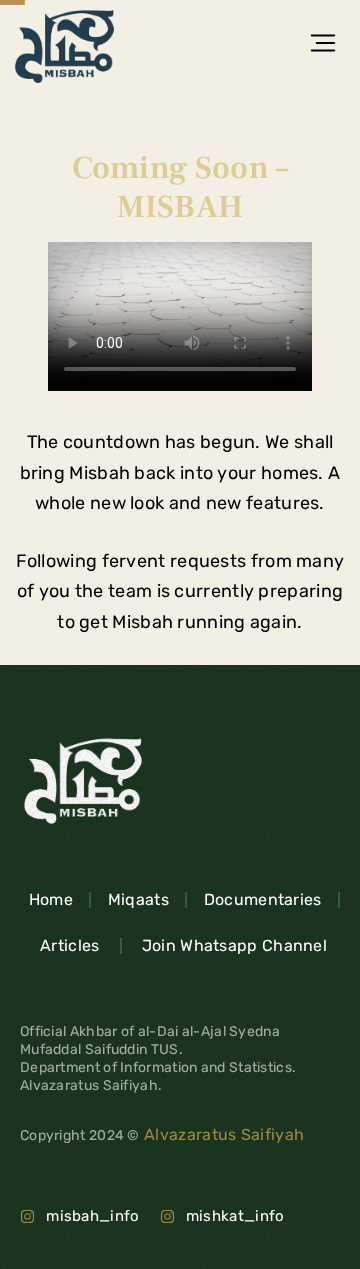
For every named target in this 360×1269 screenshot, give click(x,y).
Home (51, 899)
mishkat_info (235, 1216)
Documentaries (263, 899)
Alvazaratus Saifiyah (222, 1134)
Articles (69, 945)
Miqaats (138, 899)
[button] (322, 46)
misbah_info (92, 1216)
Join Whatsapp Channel (234, 945)
